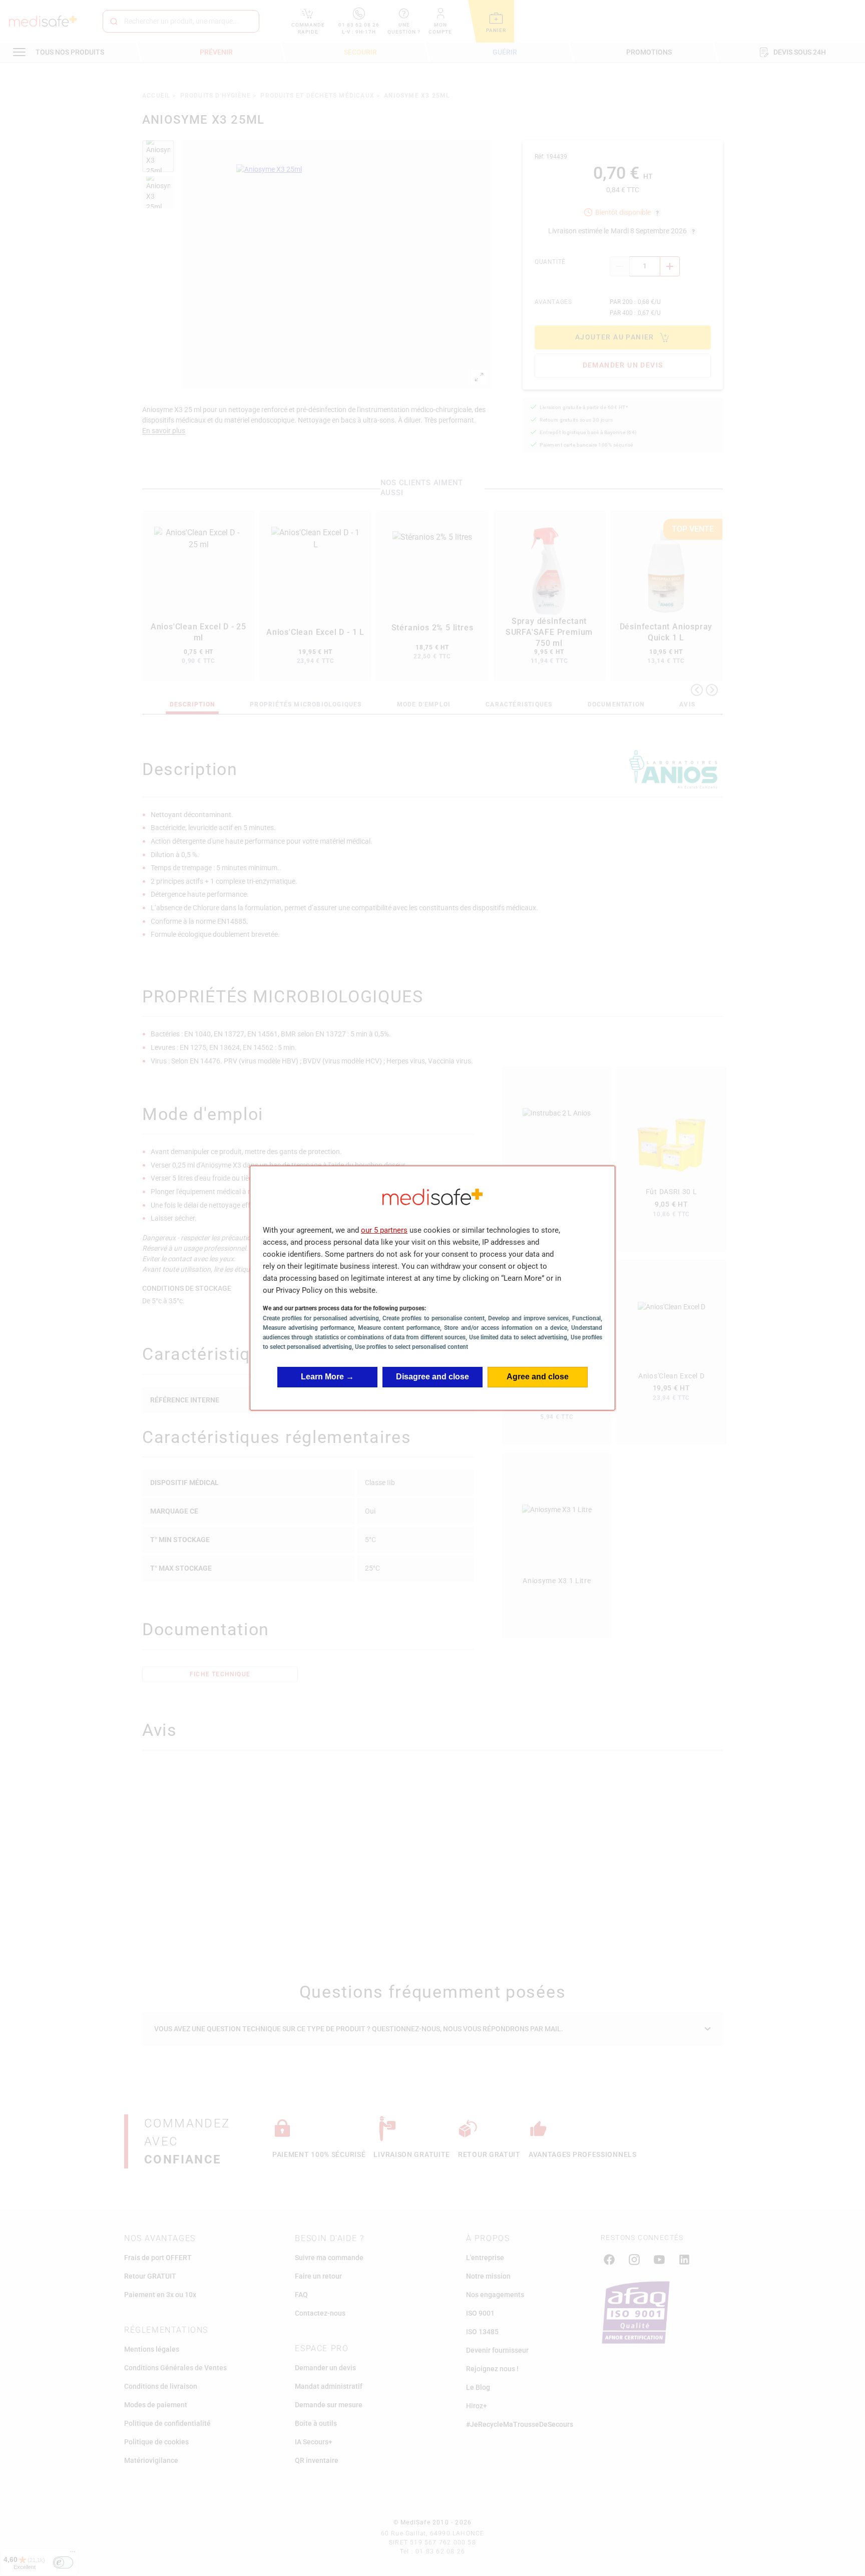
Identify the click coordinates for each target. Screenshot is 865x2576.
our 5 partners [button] (384, 1230)
